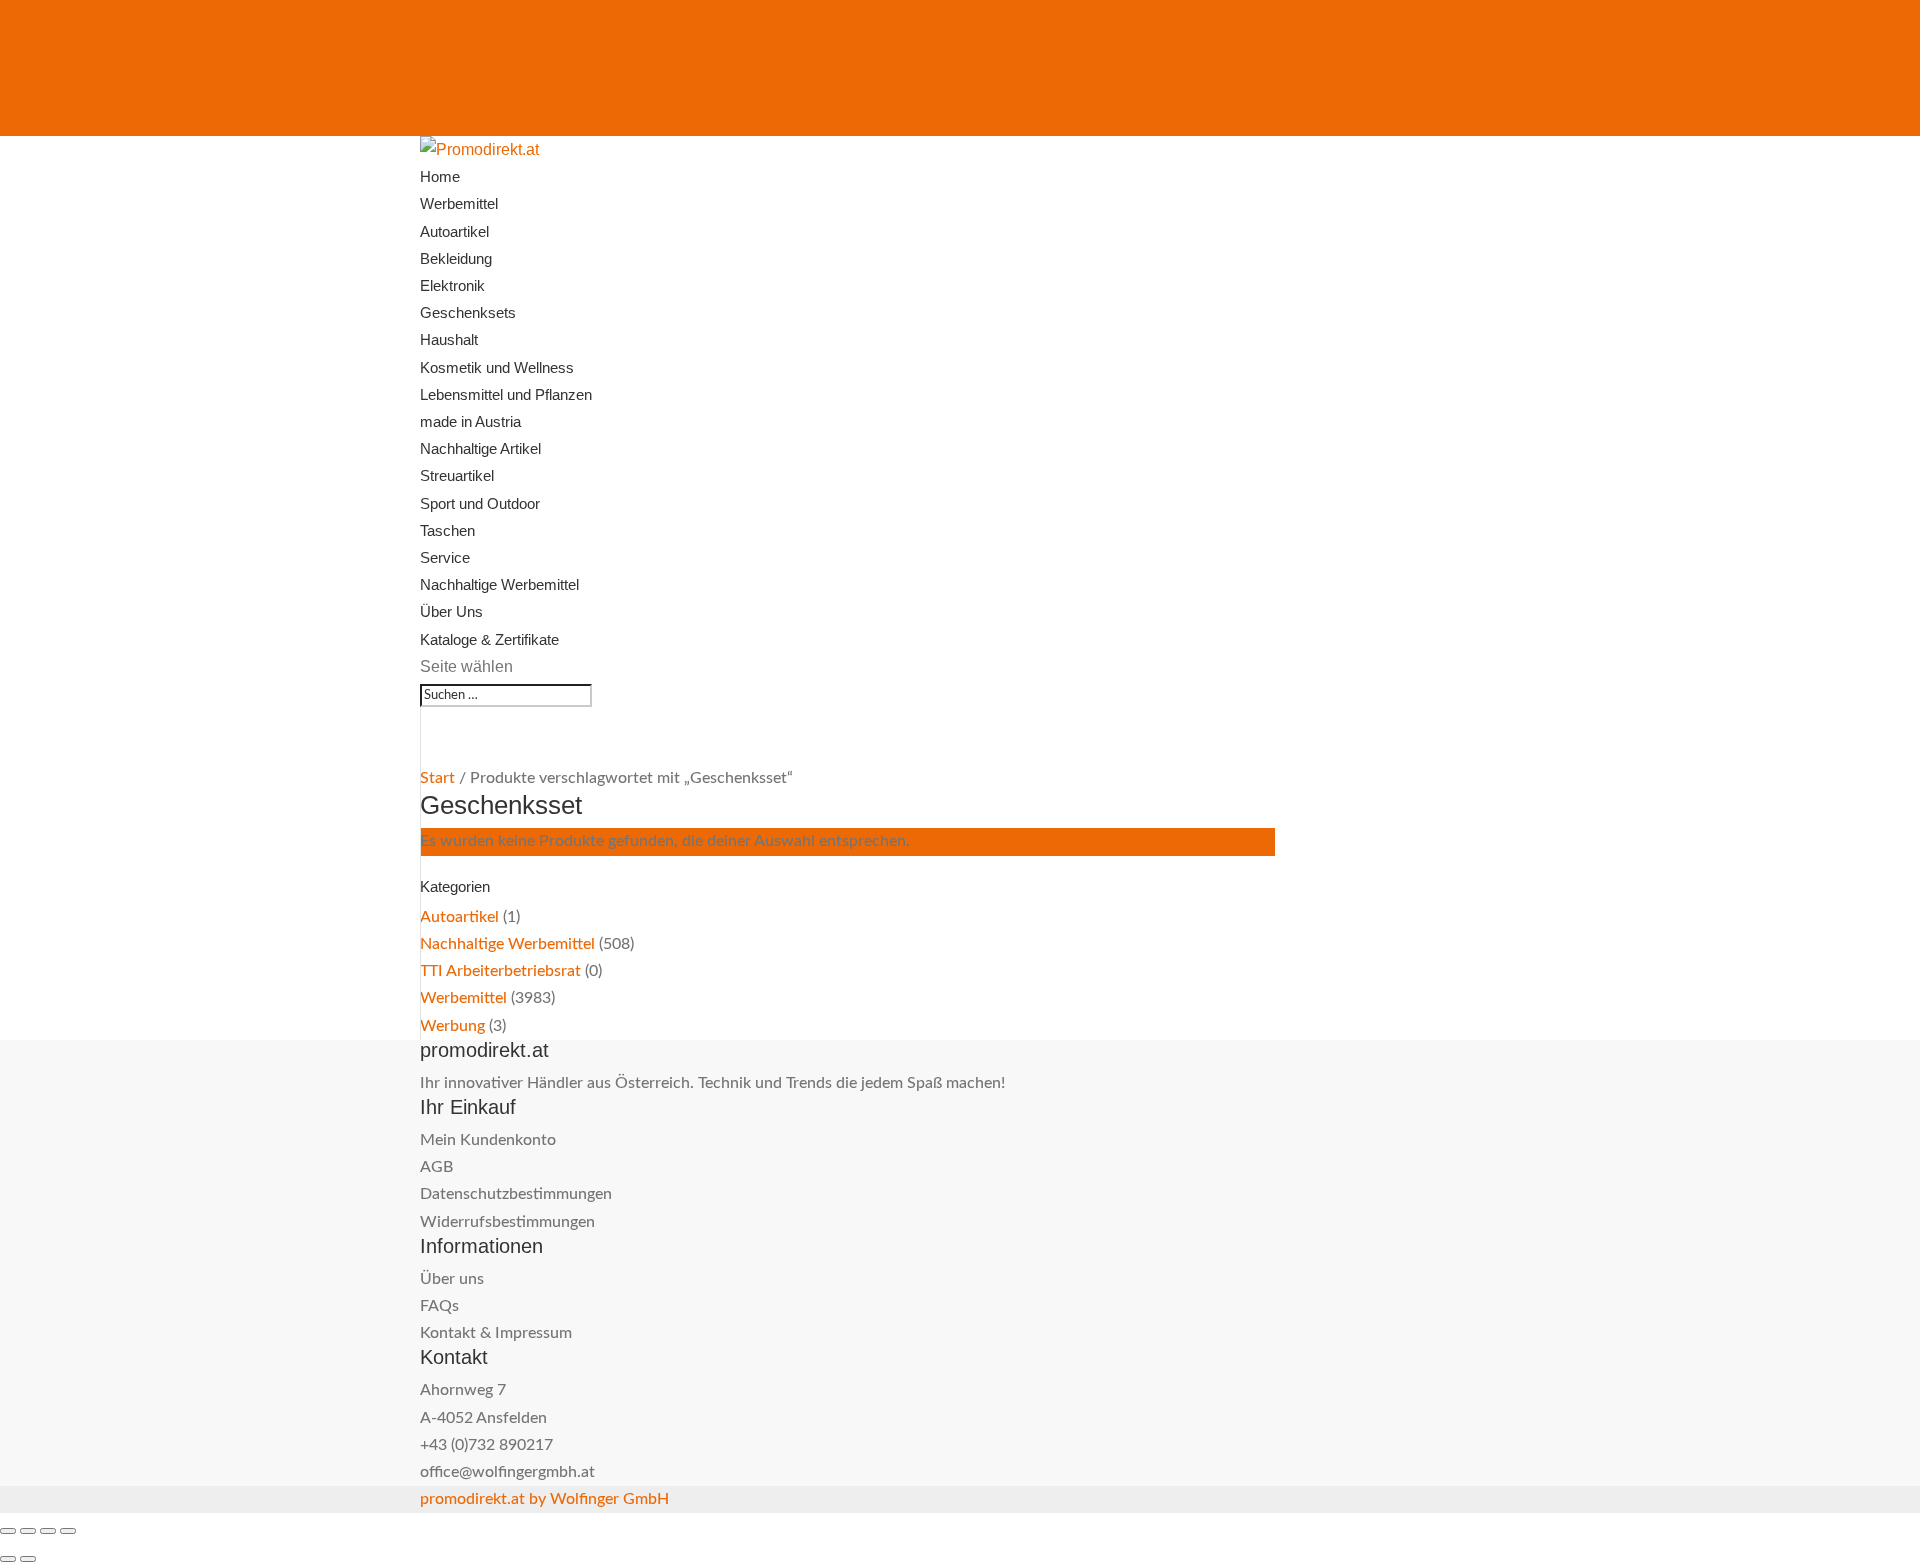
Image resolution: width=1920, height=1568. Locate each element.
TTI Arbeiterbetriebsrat (500, 971)
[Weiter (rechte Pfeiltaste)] (28, 1559)
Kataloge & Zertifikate (489, 639)
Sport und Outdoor (480, 503)
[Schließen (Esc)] (68, 1531)
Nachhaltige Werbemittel (499, 584)
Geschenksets (468, 312)
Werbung (452, 1026)
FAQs (439, 1306)
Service (445, 557)
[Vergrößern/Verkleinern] (8, 1531)
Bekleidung (456, 258)
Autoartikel (454, 231)
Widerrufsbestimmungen (507, 1222)
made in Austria (470, 421)
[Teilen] (48, 1531)
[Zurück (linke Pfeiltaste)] (8, 1559)
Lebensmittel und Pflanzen (506, 394)
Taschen (447, 530)
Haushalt (449, 339)
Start (437, 778)
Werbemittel (459, 203)
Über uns (452, 1279)
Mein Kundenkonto (488, 1140)
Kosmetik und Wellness (497, 367)
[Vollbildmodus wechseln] (28, 1531)
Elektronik (452, 285)
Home (440, 176)
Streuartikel (457, 475)
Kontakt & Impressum (496, 1333)
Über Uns (451, 611)
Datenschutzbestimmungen (516, 1194)
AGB (436, 1167)
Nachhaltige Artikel (480, 448)
